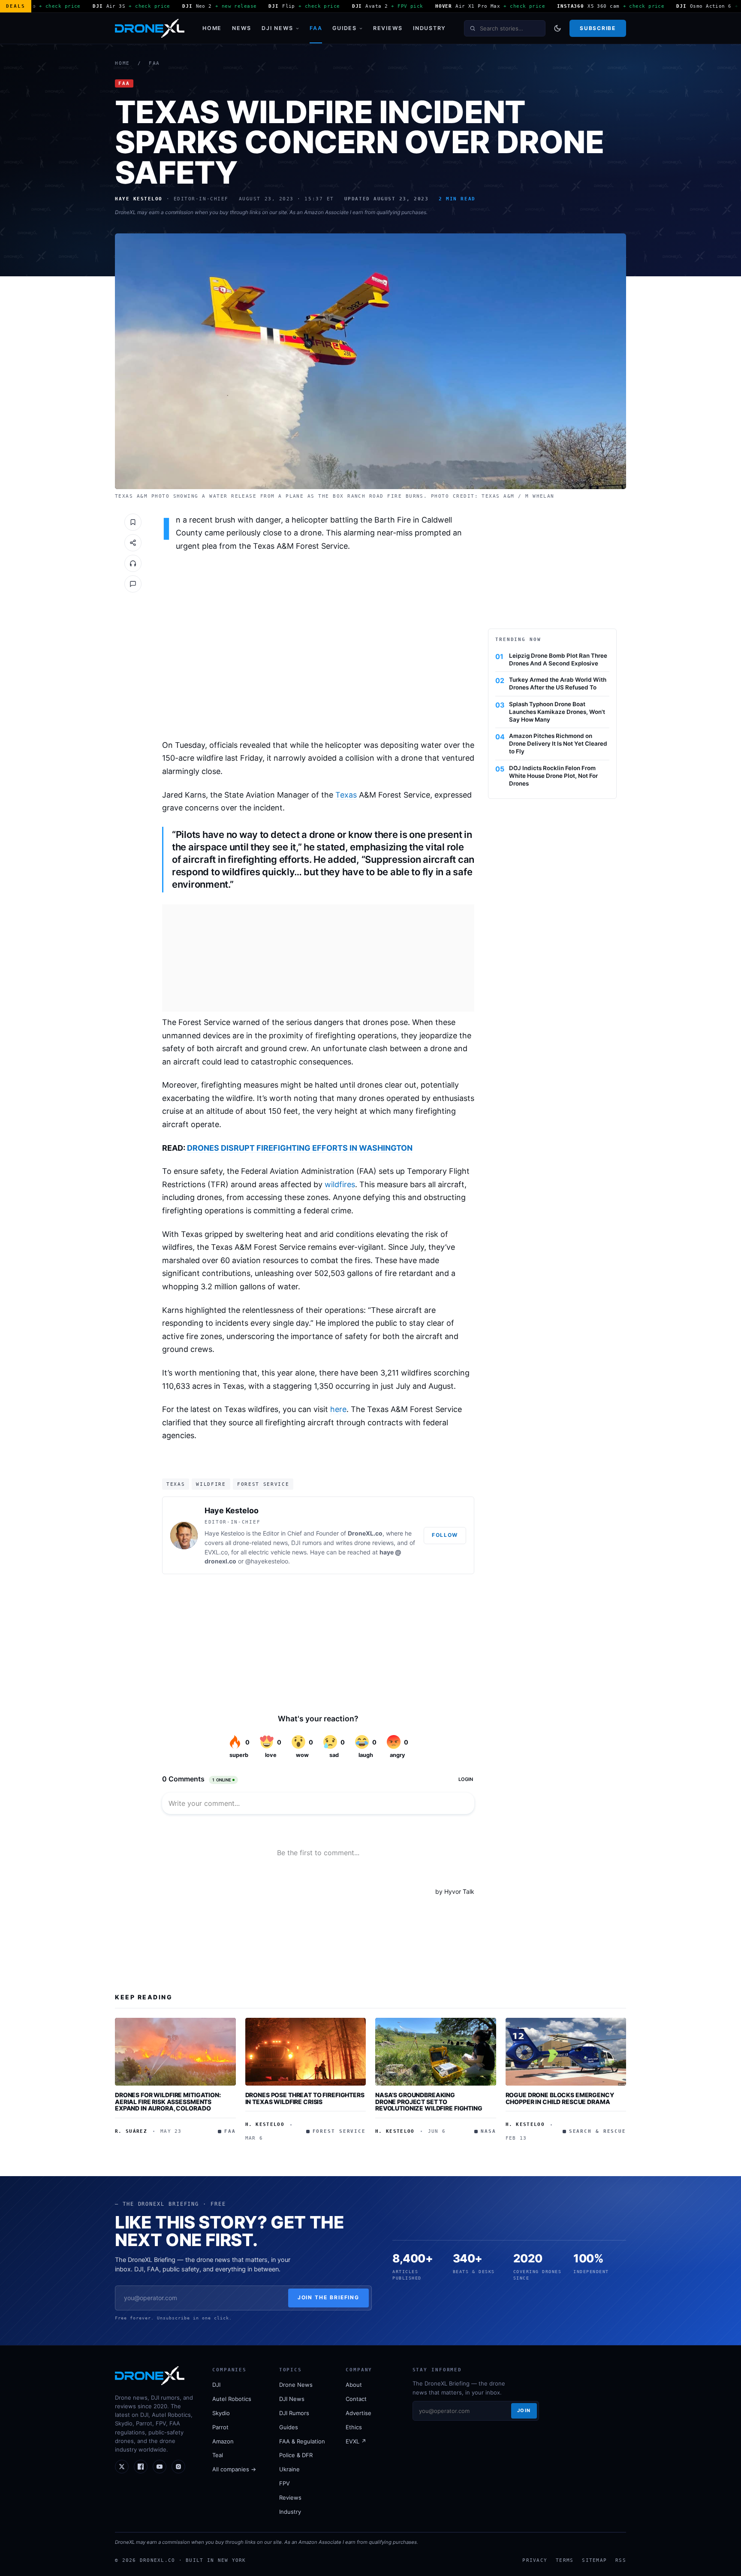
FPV (285, 2483)
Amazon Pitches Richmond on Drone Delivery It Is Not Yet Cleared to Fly (558, 744)
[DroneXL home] (150, 28)
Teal (218, 2455)
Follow (445, 1535)
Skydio (221, 2413)
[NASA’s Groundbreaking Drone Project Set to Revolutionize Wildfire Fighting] (436, 2052)
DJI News (277, 28)
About (354, 2385)
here (338, 1409)
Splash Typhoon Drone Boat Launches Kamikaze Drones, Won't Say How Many (557, 712)
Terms (565, 2560)
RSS (621, 2560)
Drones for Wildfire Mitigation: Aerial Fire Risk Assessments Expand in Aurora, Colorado (168, 2101)
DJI (216, 2385)
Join (524, 2410)
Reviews (388, 28)
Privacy (535, 2560)
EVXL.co (216, 1552)
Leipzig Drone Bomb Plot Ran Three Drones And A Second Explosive (558, 659)
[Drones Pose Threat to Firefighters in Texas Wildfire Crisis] (306, 2052)
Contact (356, 2399)
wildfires (340, 1184)
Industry (429, 28)
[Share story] (133, 543)
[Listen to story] (133, 563)
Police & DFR (296, 2455)
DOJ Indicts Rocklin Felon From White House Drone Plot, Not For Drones (553, 776)
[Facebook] (141, 2467)
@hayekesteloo (267, 1561)
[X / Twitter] (122, 2467)
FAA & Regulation (302, 2441)
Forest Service (263, 1484)
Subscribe (598, 28)
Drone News (296, 2385)
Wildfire (211, 1484)
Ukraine (289, 2469)
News (242, 28)
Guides (345, 28)
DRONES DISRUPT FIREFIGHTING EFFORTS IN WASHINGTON (300, 1148)
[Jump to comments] (133, 584)
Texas (346, 795)
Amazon (223, 2441)
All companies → (234, 2469)
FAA (316, 28)
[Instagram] (178, 2467)
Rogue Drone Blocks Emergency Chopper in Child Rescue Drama (560, 2098)
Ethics (354, 2427)
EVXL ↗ (356, 2441)
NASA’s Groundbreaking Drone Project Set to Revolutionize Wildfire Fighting (429, 2101)
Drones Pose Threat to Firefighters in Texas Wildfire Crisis (305, 2098)
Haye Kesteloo (232, 1510)
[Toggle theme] (557, 28)
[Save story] (133, 522)
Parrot (220, 2427)
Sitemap (594, 2560)
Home (212, 28)
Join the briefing (329, 2297)
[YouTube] (160, 2467)
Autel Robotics (232, 2399)
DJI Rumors (294, 2413)
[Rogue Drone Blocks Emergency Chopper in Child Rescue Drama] (566, 2052)
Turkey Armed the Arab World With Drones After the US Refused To (558, 683)
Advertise (358, 2413)
